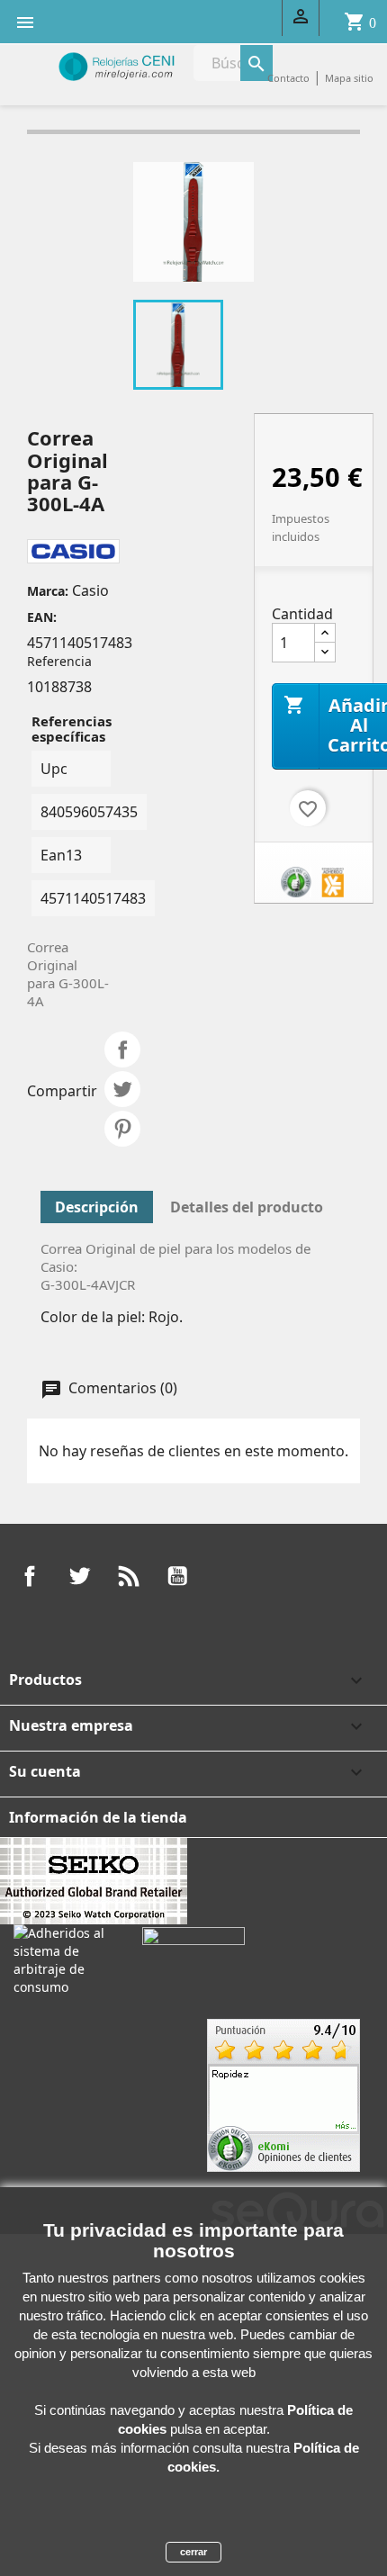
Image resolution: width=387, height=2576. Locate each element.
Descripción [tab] (97, 1207)
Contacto (288, 78)
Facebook (30, 1576)
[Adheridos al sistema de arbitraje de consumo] (64, 1959)
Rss (129, 1576)
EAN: (42, 617)
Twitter (79, 1576)
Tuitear (122, 1089)
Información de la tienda (98, 1817)
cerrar (193, 2552)
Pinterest (122, 1129)
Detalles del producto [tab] (247, 1207)
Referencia (59, 661)
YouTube (177, 1576)
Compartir (122, 1049)
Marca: (48, 591)
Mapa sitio (349, 78)
